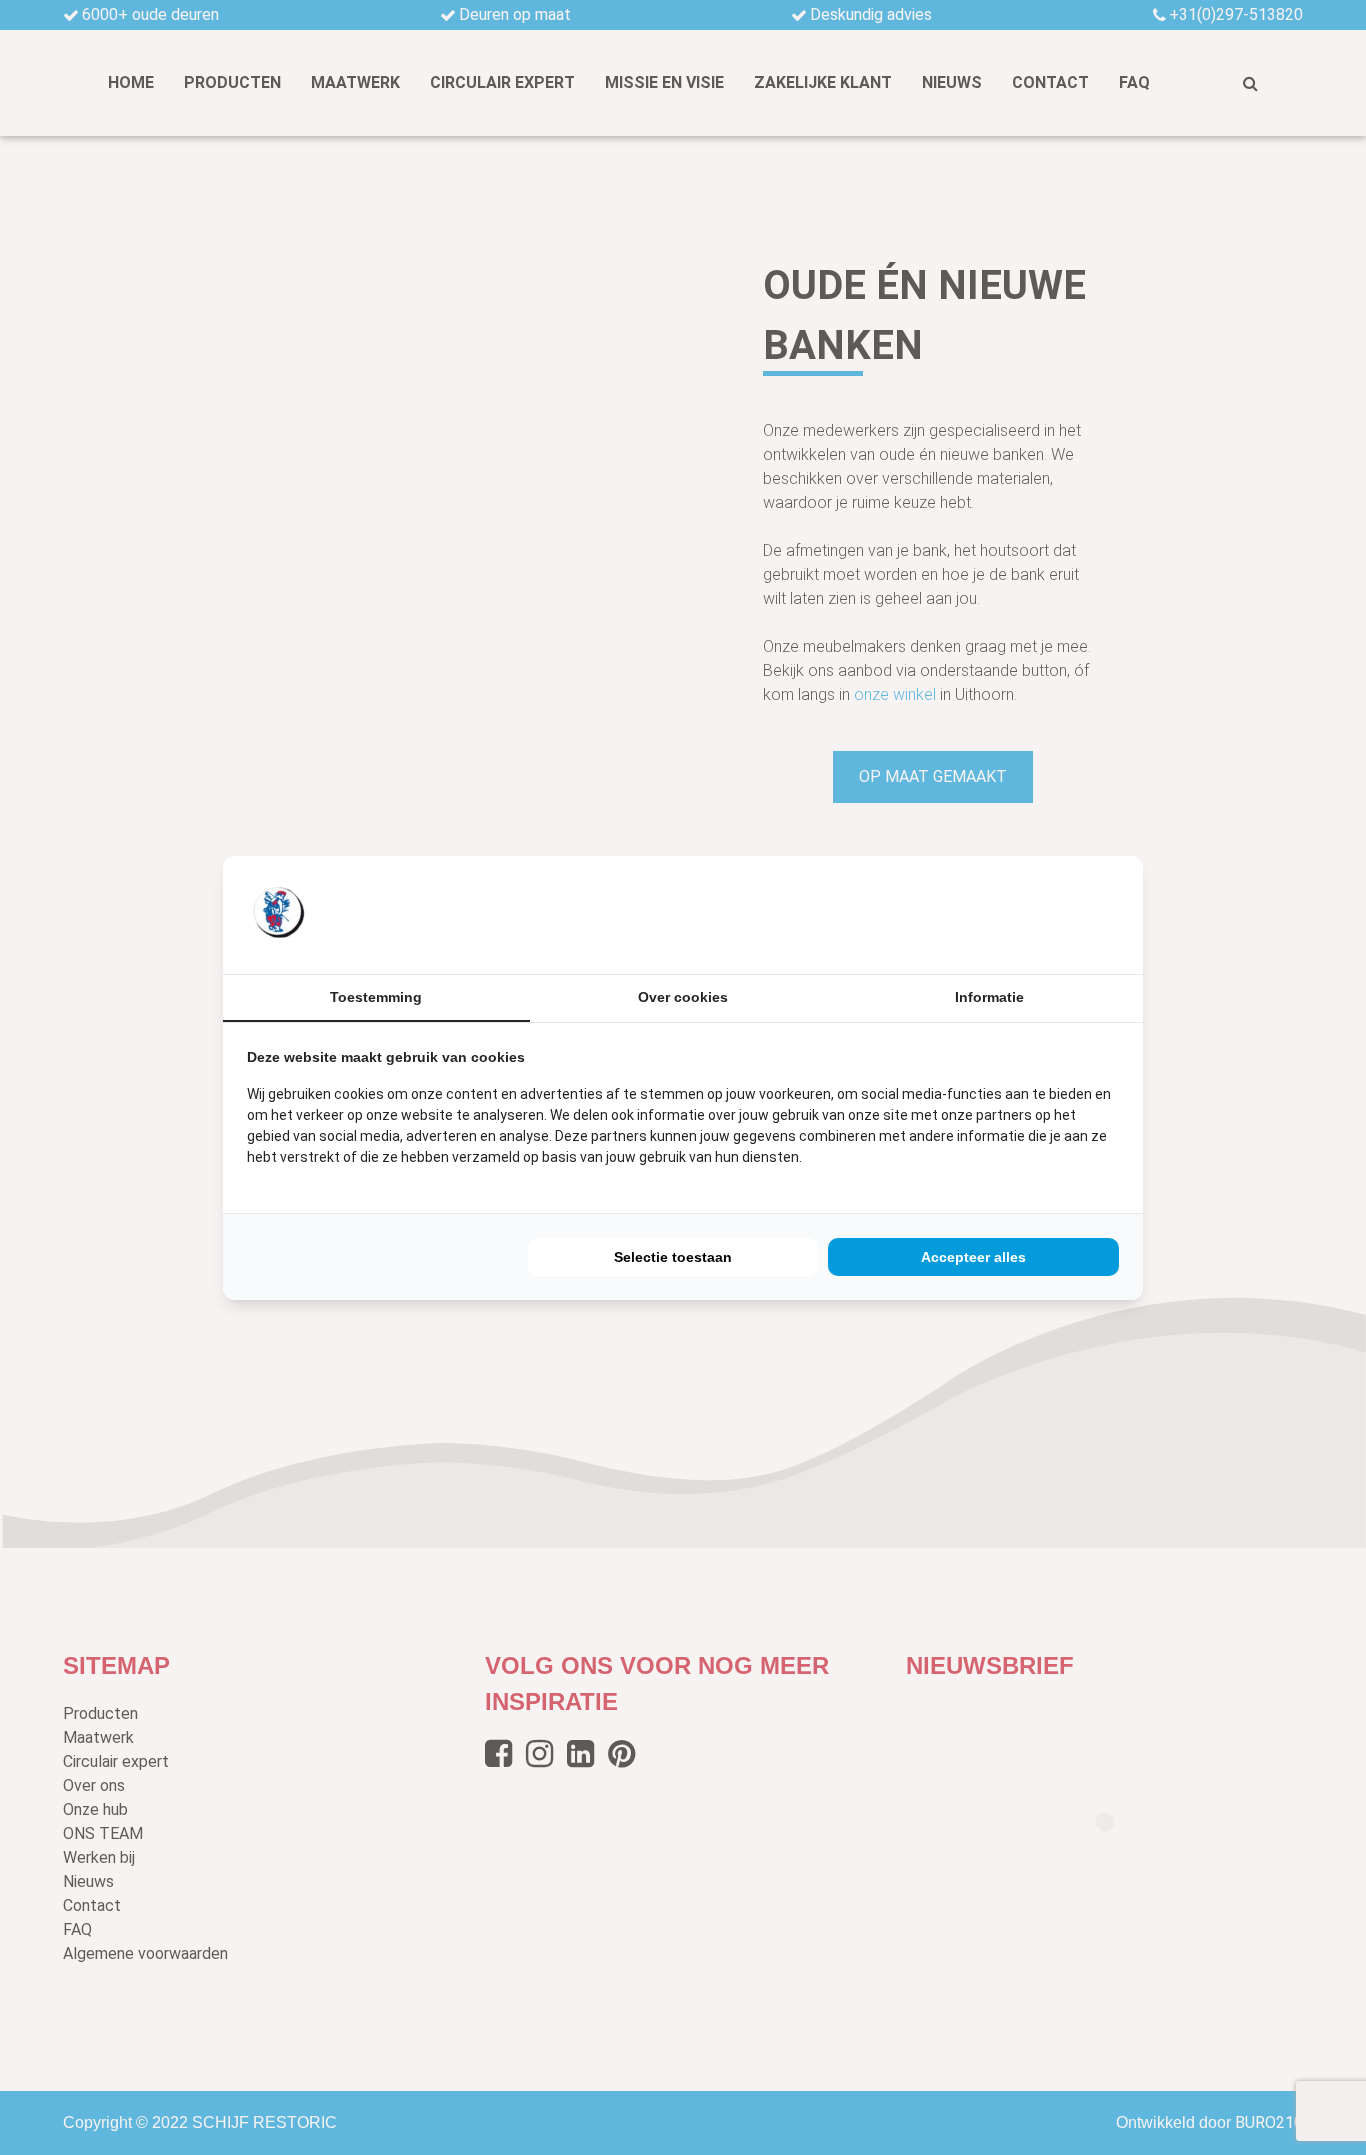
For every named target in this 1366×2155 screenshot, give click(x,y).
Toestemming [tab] (376, 997)
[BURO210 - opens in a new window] (1044, 914)
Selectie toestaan (673, 1257)
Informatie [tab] (989, 997)
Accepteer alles (973, 1257)
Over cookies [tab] (683, 997)
